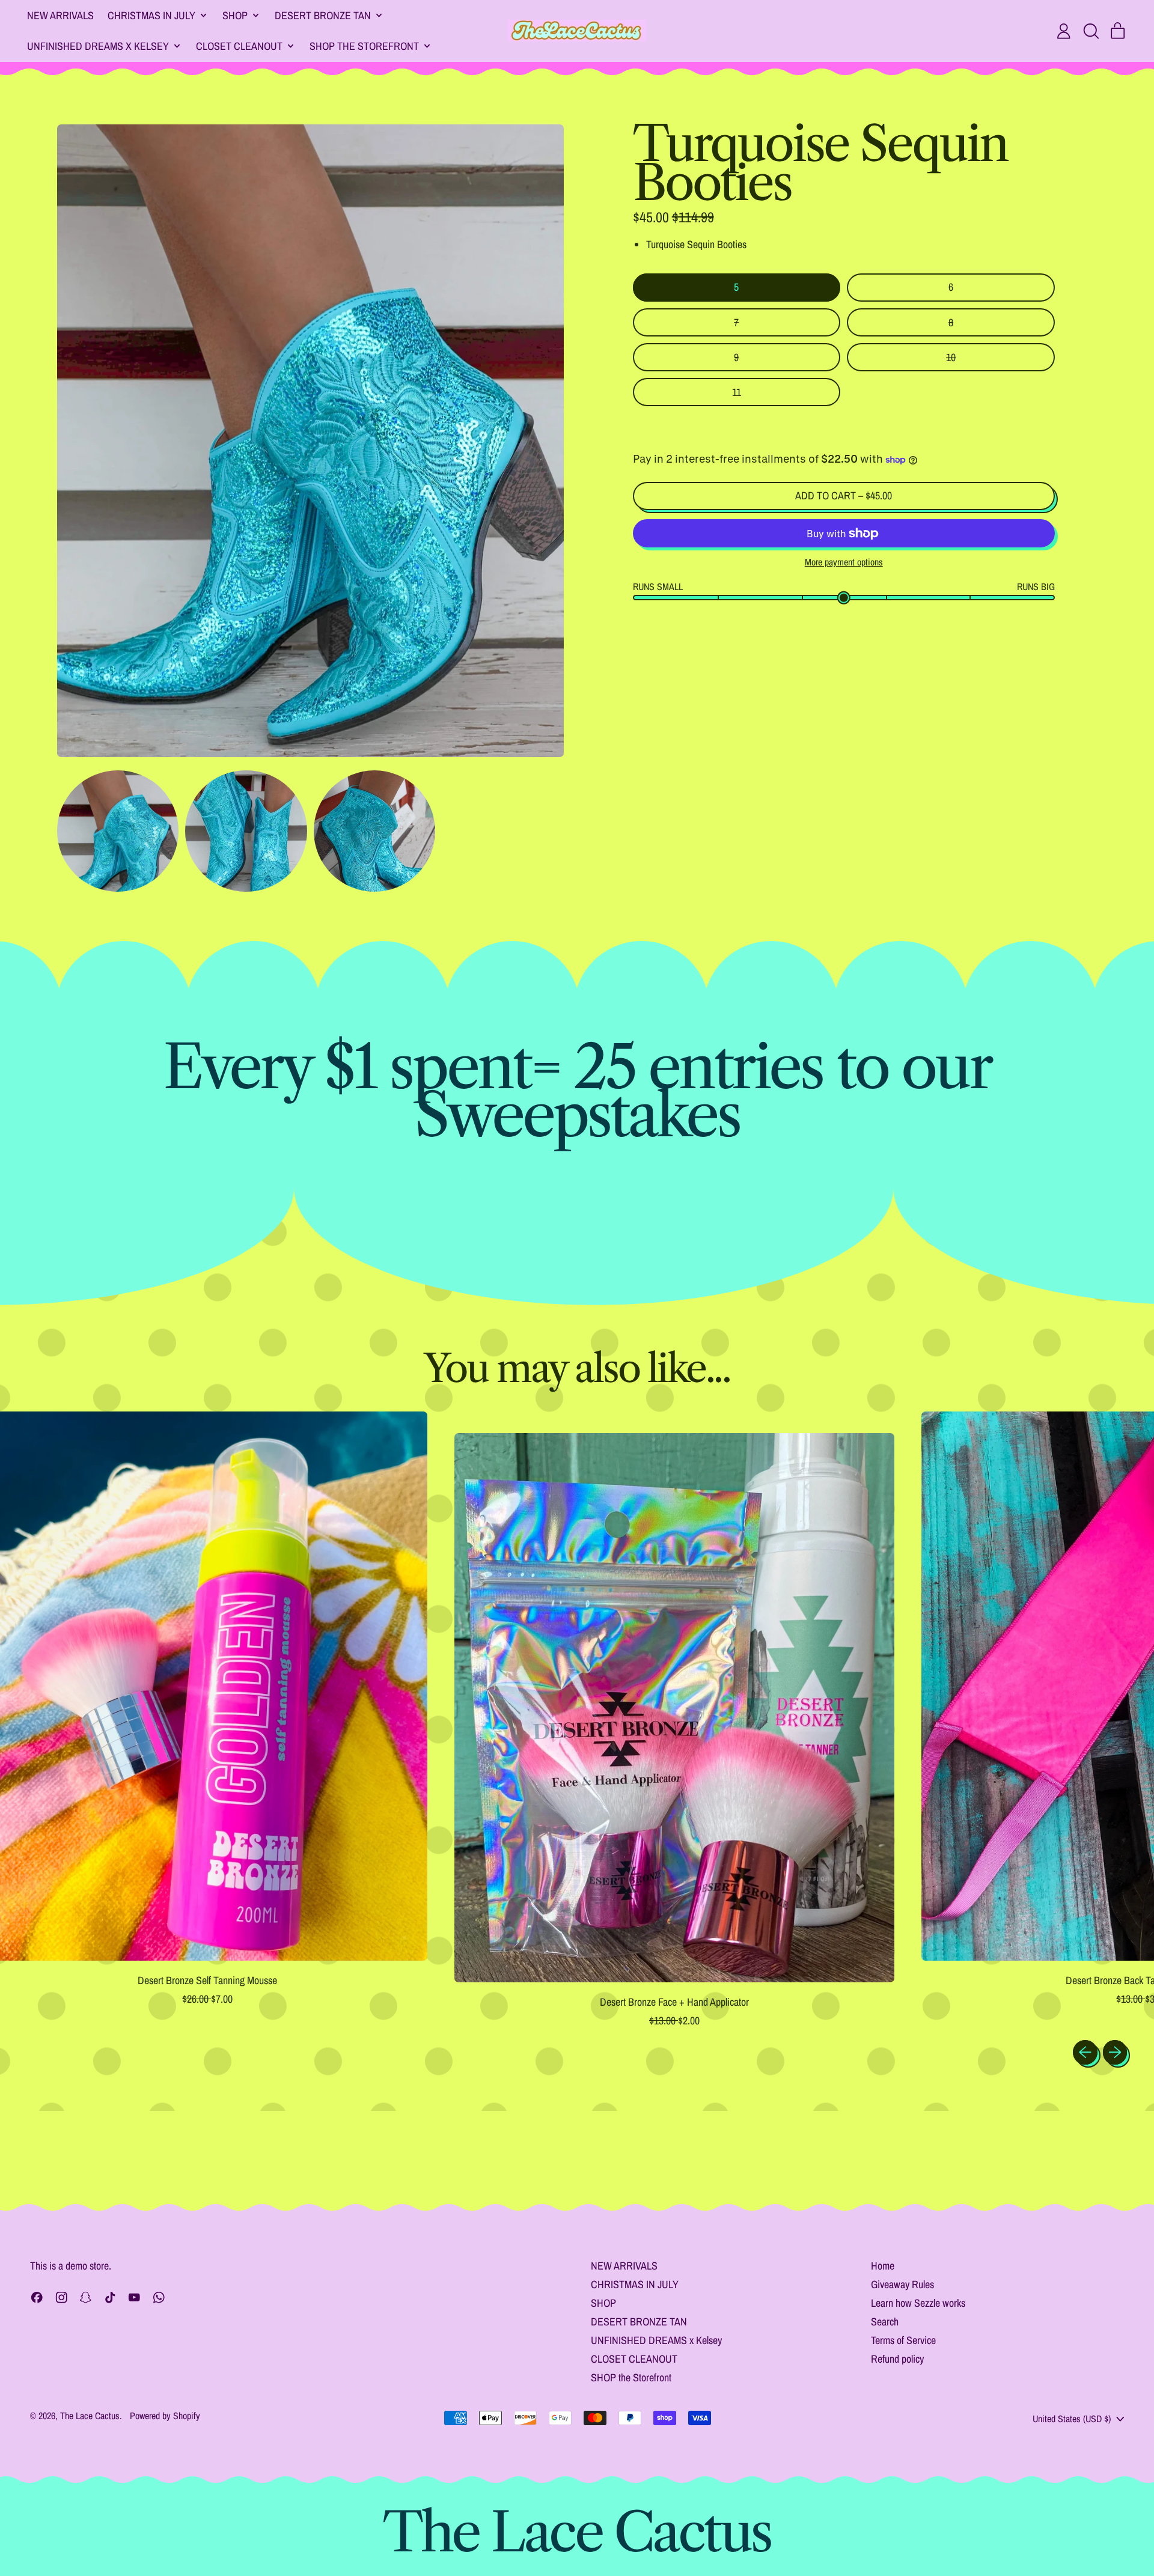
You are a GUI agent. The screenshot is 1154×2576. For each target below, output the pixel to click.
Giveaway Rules (902, 2284)
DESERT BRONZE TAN (639, 2322)
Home (883, 2266)
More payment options (844, 562)
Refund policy (897, 2359)
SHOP (603, 2303)
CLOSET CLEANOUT (634, 2359)
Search (885, 2322)
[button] (1091, 31)
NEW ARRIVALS (60, 15)
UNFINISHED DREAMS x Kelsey (656, 2340)
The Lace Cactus (90, 2416)
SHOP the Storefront (631, 2377)
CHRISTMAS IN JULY (635, 2284)
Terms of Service (903, 2340)
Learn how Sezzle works (918, 2303)
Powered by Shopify (165, 2416)
